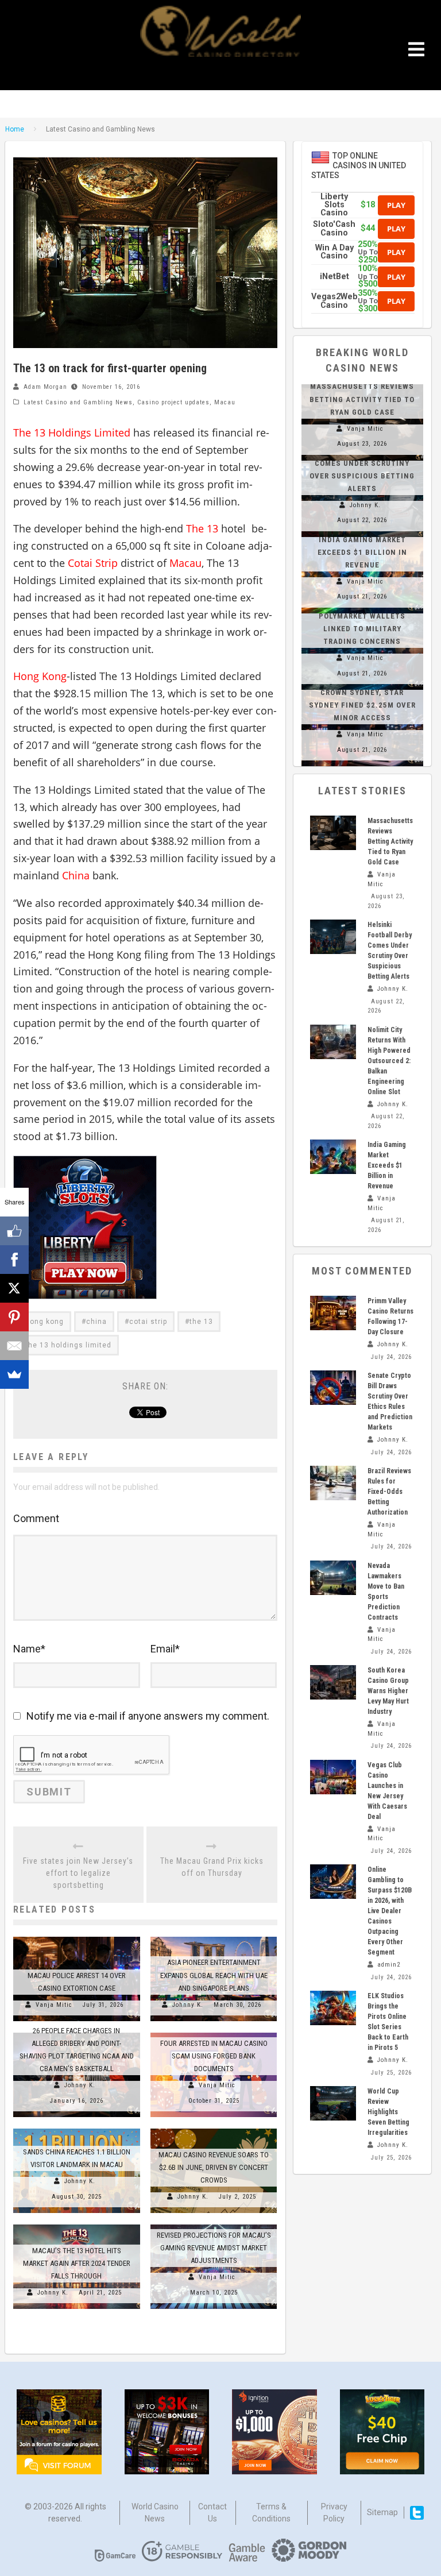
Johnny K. (188, 2005)
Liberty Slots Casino (334, 205)
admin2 (389, 1965)
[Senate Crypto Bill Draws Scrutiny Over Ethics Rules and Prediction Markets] (333, 1388)
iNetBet (334, 277)
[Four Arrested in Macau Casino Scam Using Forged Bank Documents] (214, 2033)
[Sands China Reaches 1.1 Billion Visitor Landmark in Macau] (77, 2129)
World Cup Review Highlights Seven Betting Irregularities (388, 2112)
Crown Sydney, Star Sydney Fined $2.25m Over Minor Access (362, 705)
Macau (225, 402)
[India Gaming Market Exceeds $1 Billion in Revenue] (333, 1157)
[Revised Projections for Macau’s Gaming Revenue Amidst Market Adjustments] (214, 2224)
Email (165, 1649)
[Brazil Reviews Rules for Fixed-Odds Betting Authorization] (333, 1483)
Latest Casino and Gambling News (78, 402)
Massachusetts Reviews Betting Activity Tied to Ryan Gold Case (362, 399)
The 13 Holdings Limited (72, 432)
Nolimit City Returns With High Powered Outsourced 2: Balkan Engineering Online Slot (389, 1061)
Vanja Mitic (54, 2005)
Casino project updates (173, 402)
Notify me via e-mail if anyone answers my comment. (148, 1716)
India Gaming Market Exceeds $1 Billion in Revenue (362, 552)
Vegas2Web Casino (334, 301)
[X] (14, 1288)
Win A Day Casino (334, 252)
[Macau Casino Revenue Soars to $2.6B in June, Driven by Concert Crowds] (214, 2129)
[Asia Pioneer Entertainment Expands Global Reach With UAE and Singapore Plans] (214, 1937)
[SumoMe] (14, 1374)
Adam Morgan (45, 387)
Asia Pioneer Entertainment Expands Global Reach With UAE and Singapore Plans (214, 1975)
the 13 (201, 1322)
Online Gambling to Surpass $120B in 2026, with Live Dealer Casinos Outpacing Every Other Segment (390, 1911)
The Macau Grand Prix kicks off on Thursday (212, 1867)
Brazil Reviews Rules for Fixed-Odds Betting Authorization (389, 1492)
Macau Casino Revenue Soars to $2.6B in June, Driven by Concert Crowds (214, 2167)
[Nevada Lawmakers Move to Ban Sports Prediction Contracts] (333, 1578)
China (76, 875)
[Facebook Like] (14, 1231)
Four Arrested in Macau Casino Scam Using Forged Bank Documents (214, 2056)
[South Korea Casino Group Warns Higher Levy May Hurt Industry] (333, 1682)
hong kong (45, 1322)
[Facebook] (14, 1260)
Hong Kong (40, 676)
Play (396, 205)
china (96, 1322)
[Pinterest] (14, 1317)
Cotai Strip (93, 563)
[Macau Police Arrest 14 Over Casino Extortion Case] (77, 1937)
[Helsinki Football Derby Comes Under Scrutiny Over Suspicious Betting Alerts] (333, 937)
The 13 (202, 528)
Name (29, 1649)
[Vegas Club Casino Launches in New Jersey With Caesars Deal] (333, 1777)
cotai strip (148, 1322)
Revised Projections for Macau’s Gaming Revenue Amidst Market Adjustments (214, 2248)
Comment (36, 1518)
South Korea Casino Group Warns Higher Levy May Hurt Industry (388, 1691)
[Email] (14, 1346)
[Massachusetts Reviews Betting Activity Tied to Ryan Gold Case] (333, 833)
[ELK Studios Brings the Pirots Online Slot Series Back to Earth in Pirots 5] (333, 2008)
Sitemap (382, 2512)
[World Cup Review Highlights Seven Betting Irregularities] (333, 2103)
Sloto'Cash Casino (334, 228)
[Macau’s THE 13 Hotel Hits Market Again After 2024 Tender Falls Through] (77, 2224)
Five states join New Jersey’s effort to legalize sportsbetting (78, 1873)
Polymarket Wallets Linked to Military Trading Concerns (362, 629)
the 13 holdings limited (68, 1345)
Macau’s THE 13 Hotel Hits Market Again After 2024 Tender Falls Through (77, 2263)
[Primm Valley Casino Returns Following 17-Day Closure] (333, 1313)
